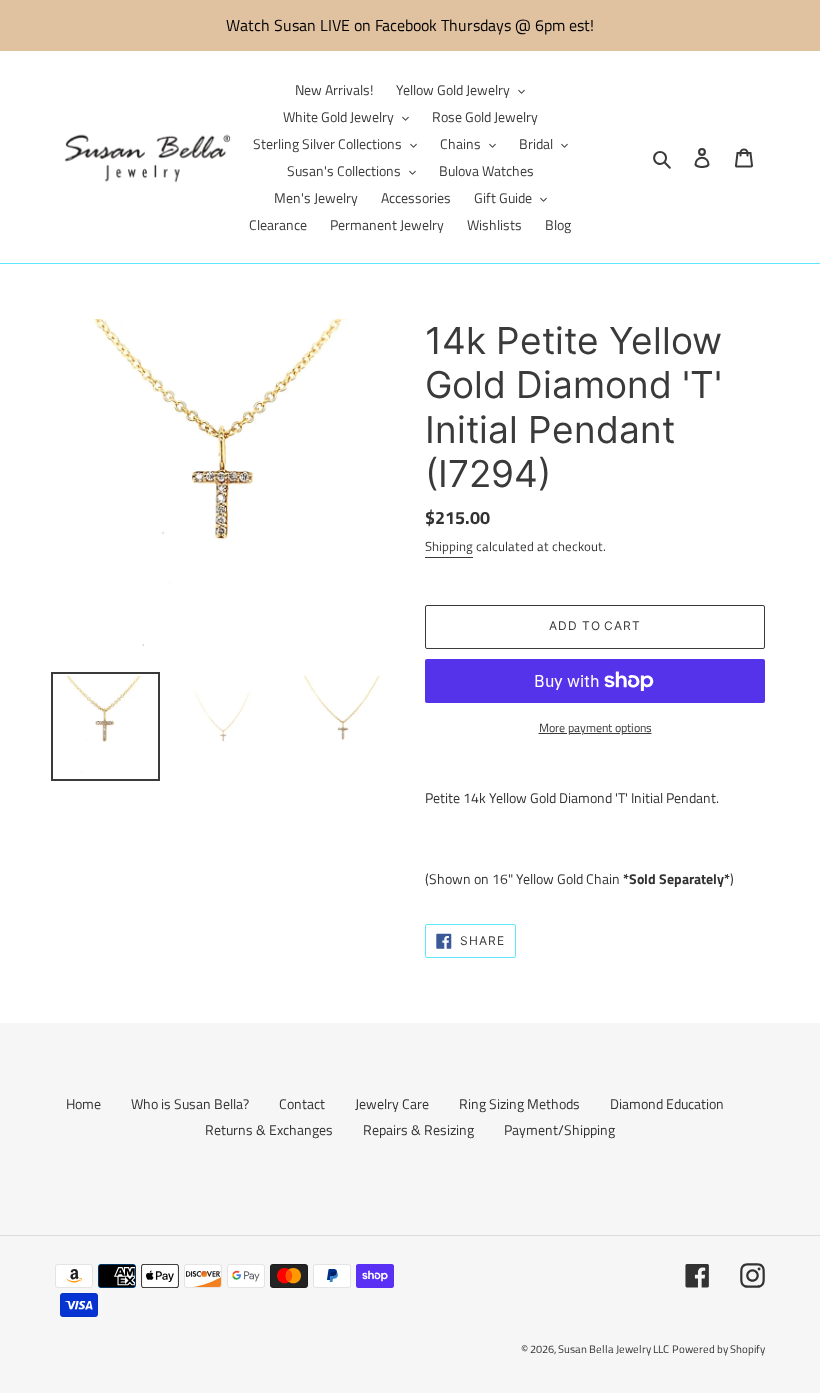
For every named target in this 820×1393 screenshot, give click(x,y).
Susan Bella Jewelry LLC (613, 1349)
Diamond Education (667, 1103)
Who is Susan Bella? (190, 1103)
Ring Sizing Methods (519, 1103)
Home (83, 1103)
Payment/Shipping (559, 1129)
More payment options (595, 728)
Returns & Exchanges (269, 1129)
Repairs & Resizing (418, 1129)
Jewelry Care (392, 1103)
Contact (302, 1103)
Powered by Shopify (718, 1349)
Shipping (449, 546)
